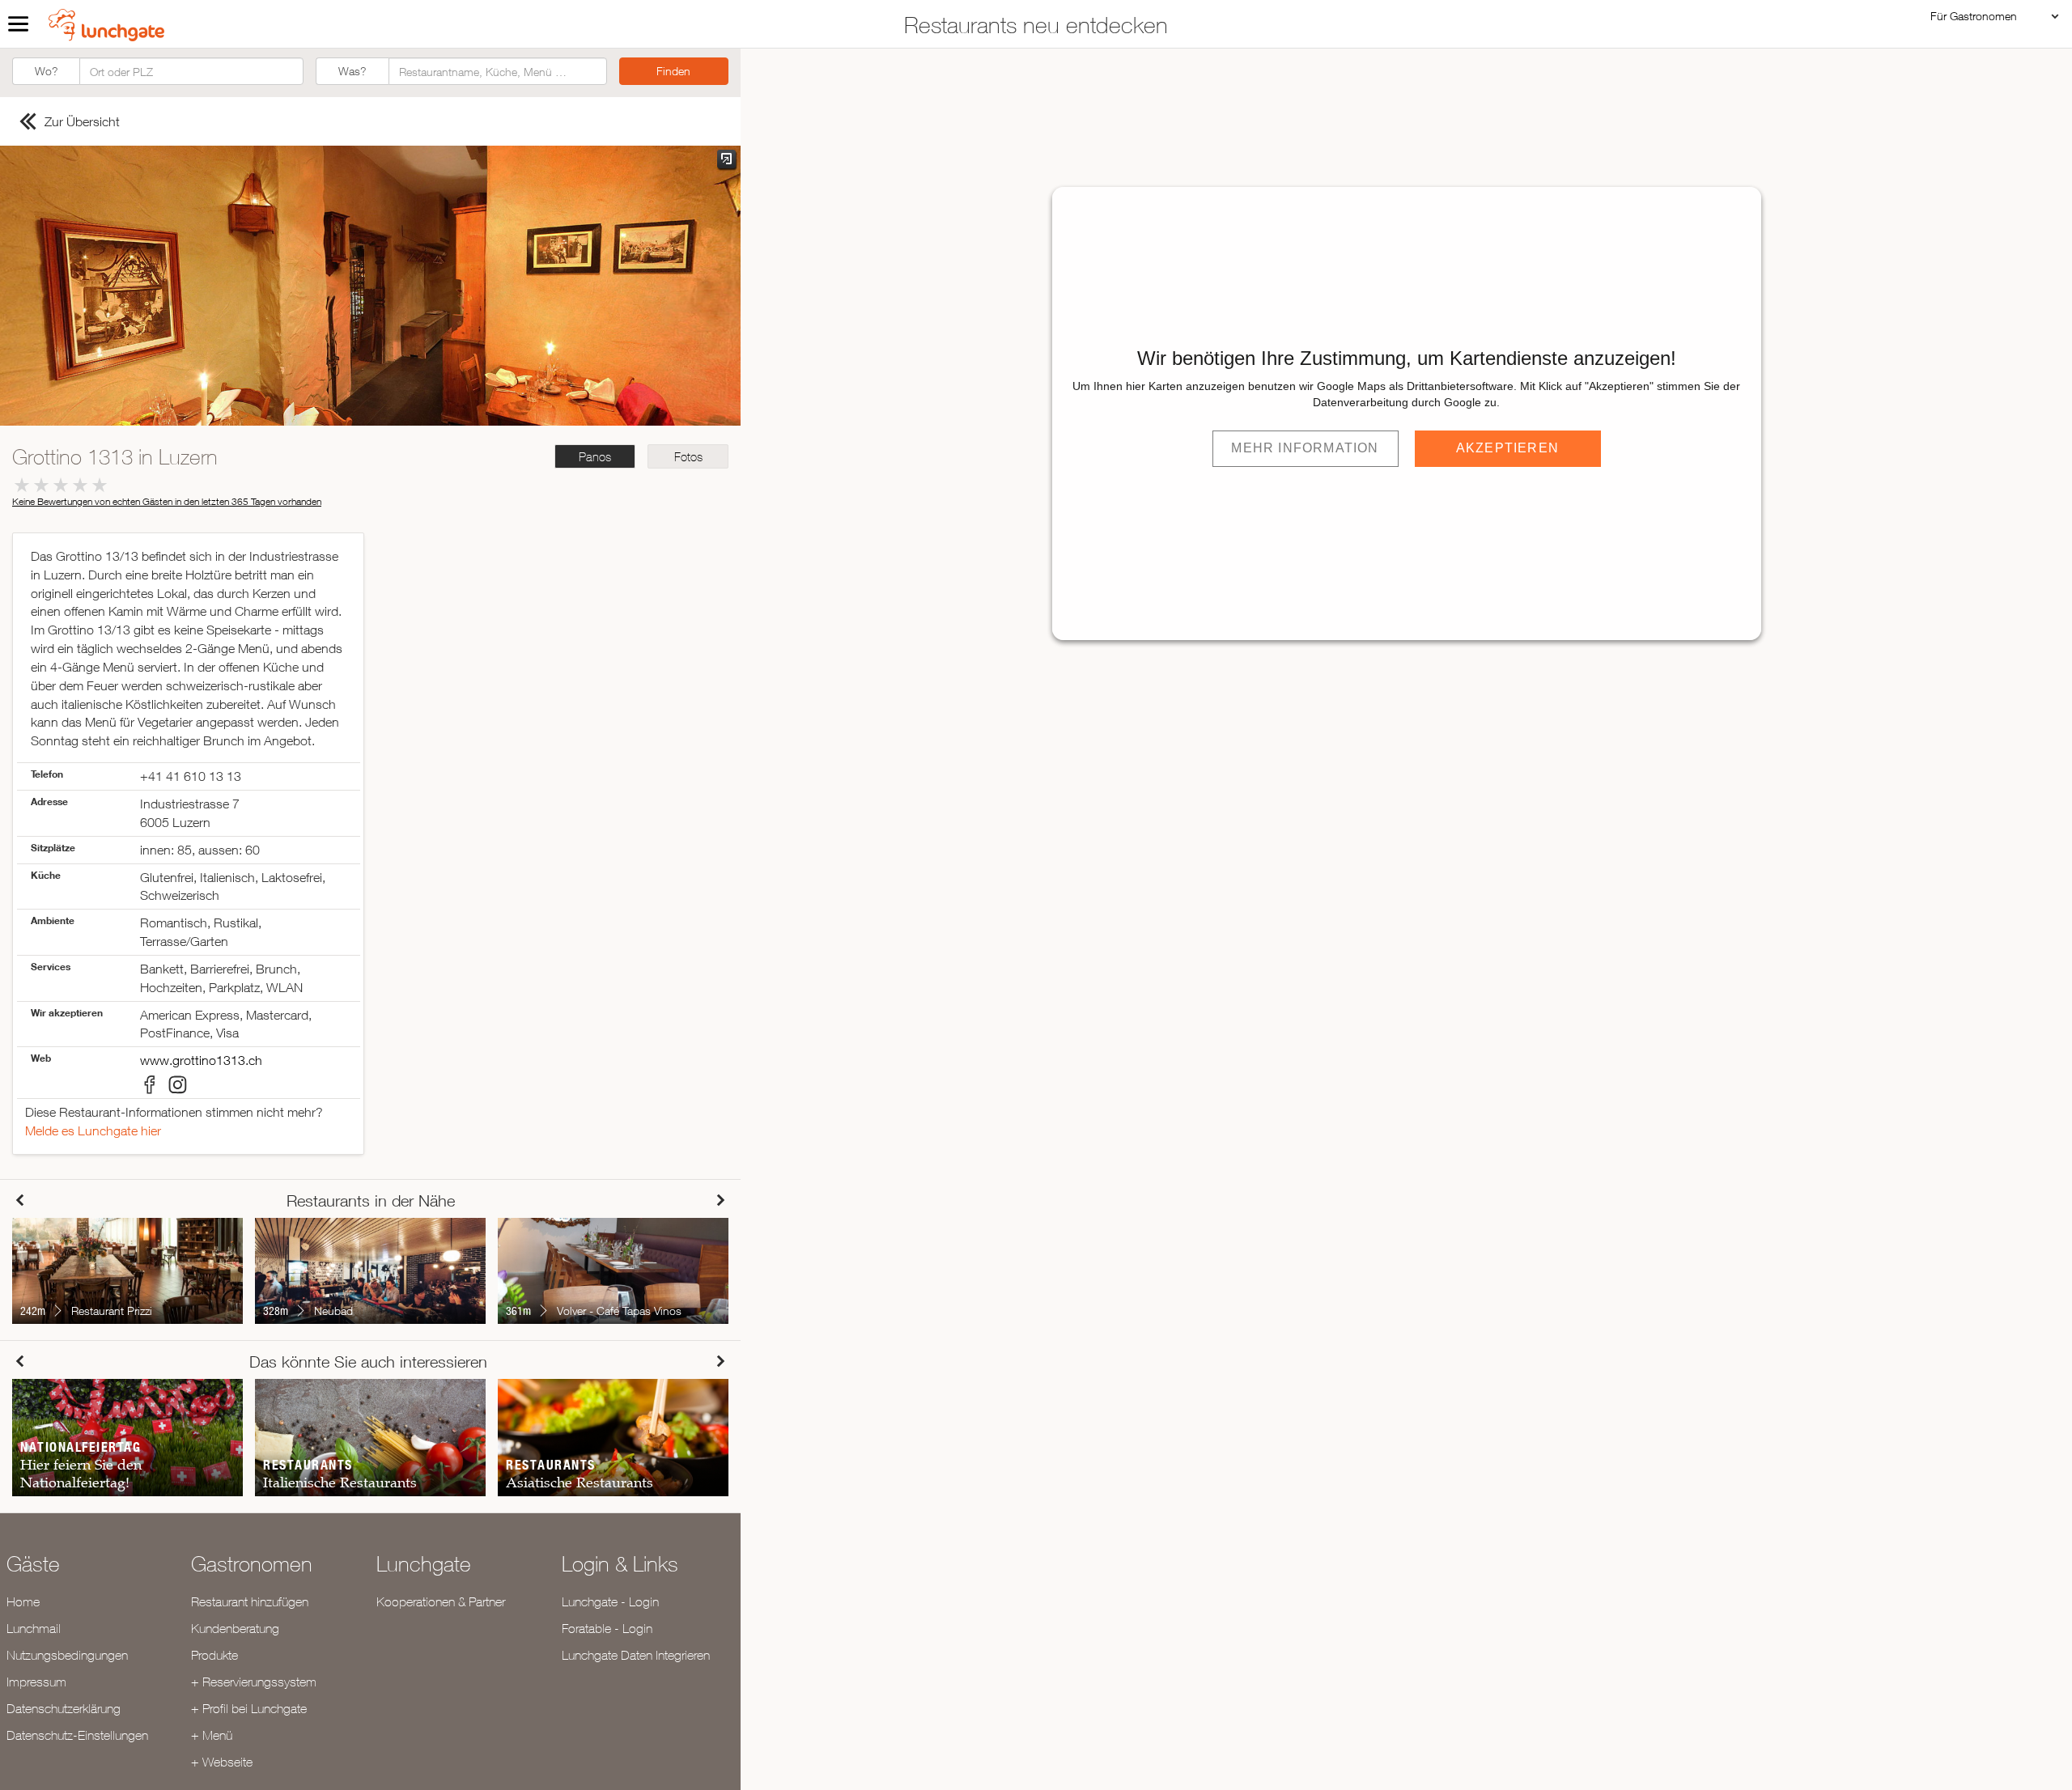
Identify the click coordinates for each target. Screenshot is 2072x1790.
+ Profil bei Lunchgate (249, 1708)
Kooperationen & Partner (441, 1601)
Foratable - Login (607, 1628)
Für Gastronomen (1974, 16)
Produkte (214, 1655)
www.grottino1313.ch (201, 1060)
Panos (595, 457)
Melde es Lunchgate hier (93, 1130)
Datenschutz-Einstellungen (77, 1735)
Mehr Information (1305, 448)
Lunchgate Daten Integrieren (636, 1655)
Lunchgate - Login (610, 1601)
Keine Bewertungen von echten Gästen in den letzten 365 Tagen (167, 501)
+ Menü (212, 1735)
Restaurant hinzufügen (250, 1601)
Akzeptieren (1507, 448)
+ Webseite (222, 1762)
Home (23, 1601)
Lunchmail (34, 1628)
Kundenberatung (235, 1628)
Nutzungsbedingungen (67, 1655)
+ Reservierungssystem (254, 1682)
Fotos (688, 457)
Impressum (36, 1682)
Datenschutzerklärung (64, 1708)
